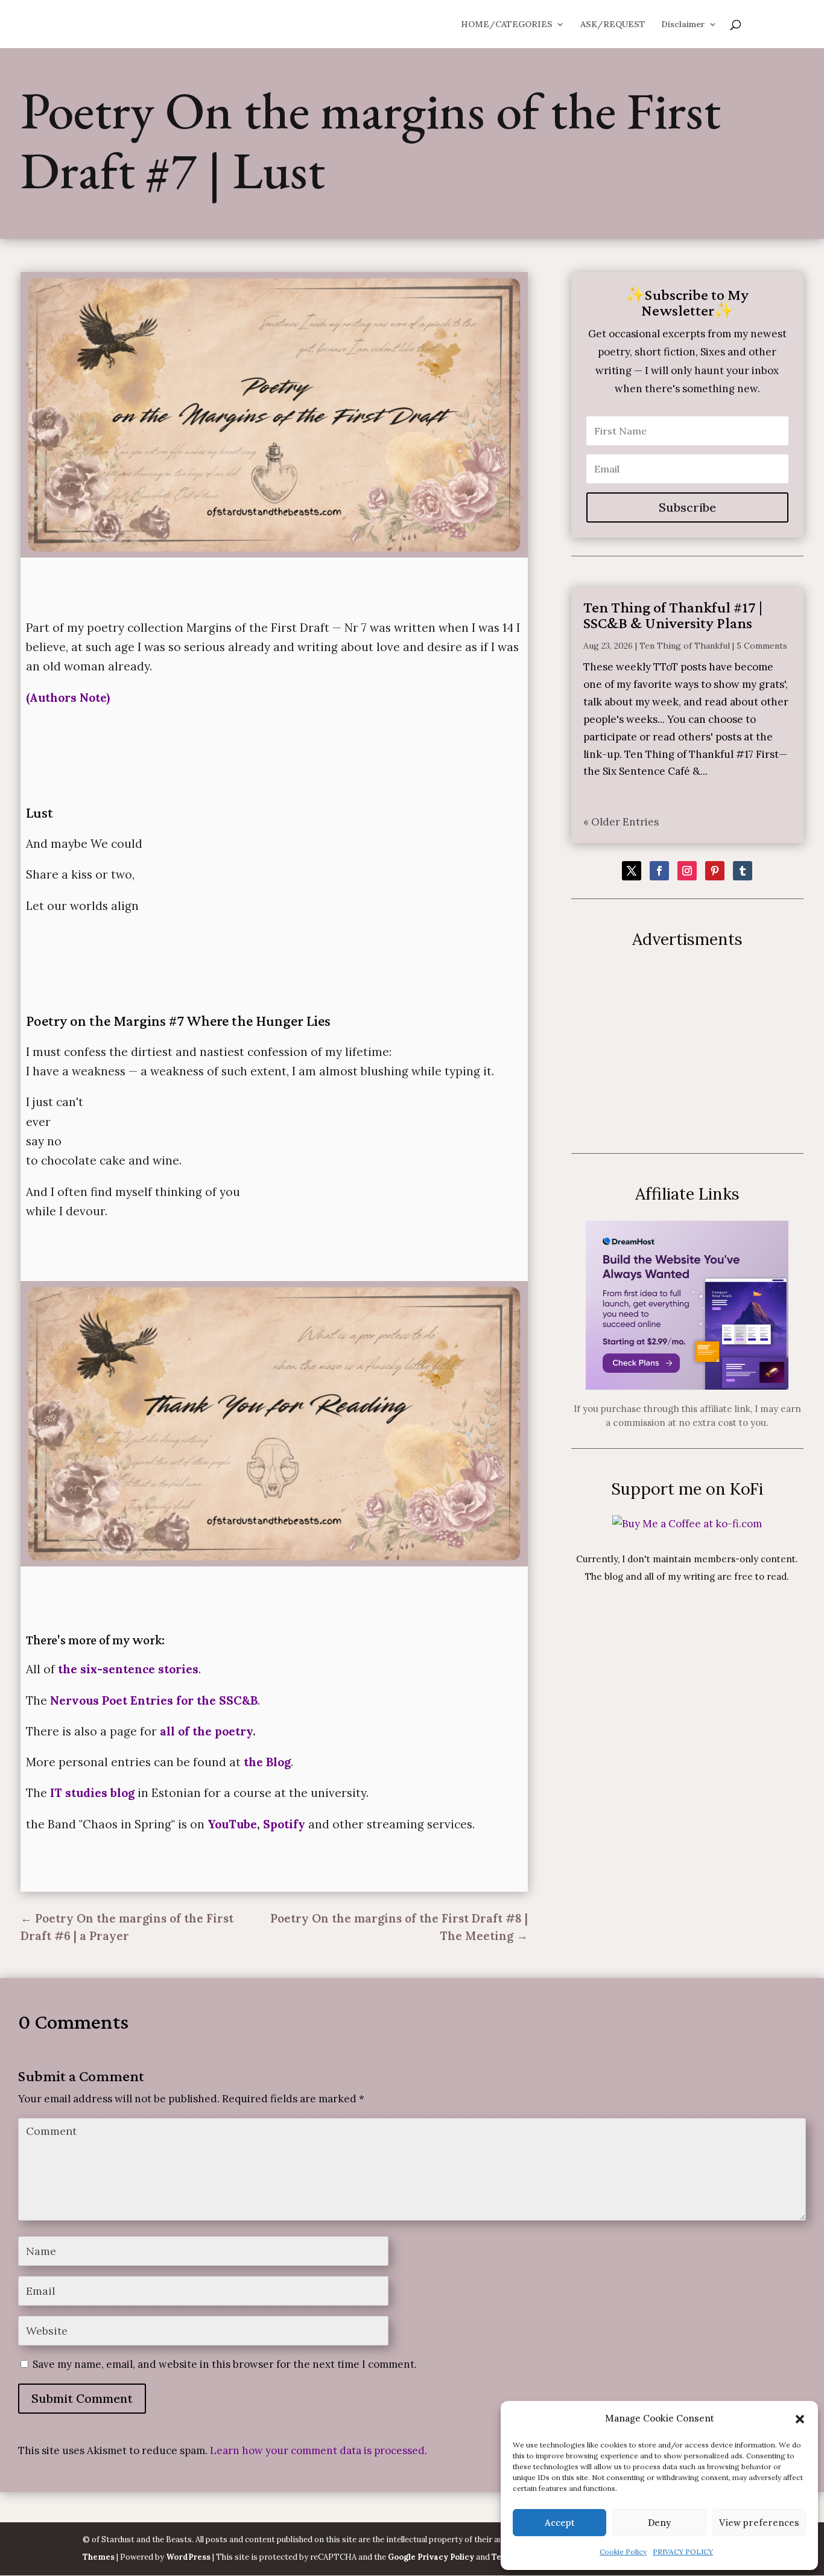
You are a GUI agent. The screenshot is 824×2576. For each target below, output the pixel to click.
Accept (560, 2523)
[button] (800, 2419)
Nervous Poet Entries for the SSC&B (154, 1700)
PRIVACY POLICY (683, 2552)
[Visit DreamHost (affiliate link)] (687, 1386)
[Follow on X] (632, 871)
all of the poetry (206, 1731)
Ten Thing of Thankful (685, 646)
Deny (659, 2523)
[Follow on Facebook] (659, 871)
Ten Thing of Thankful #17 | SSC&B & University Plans (673, 615)
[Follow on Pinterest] (715, 871)
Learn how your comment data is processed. (319, 2450)
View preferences (759, 2523)
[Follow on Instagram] (687, 871)
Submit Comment (82, 2398)
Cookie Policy (623, 2552)
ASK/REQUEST (613, 25)
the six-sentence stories (127, 1669)
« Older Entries (621, 822)
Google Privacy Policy (431, 2557)
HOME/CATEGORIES (507, 25)
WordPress (188, 2557)
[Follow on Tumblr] (743, 871)
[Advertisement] (687, 1051)
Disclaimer (683, 25)
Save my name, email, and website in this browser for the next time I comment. (225, 2364)
